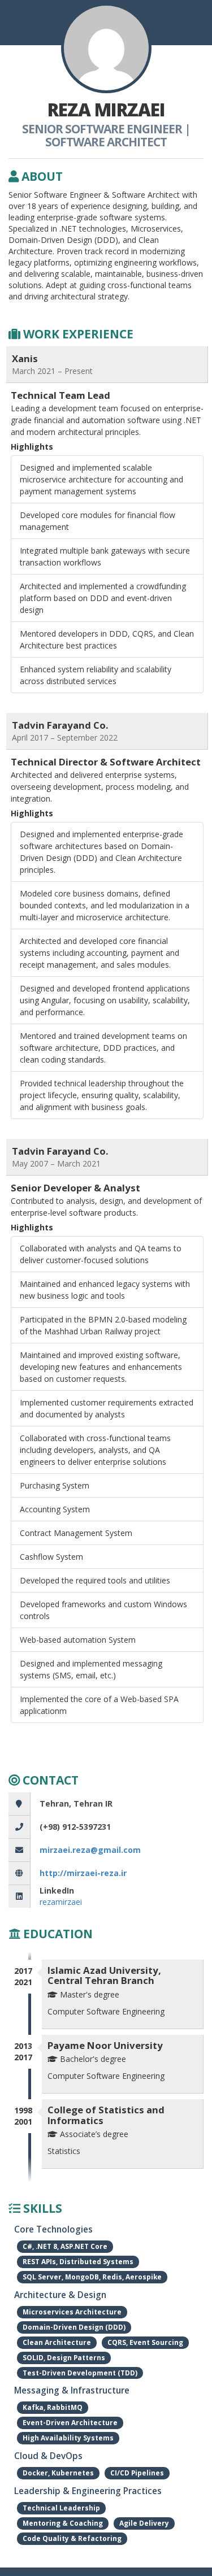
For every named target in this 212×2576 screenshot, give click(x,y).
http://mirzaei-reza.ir (83, 1873)
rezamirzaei (61, 1902)
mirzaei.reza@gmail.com (90, 1850)
